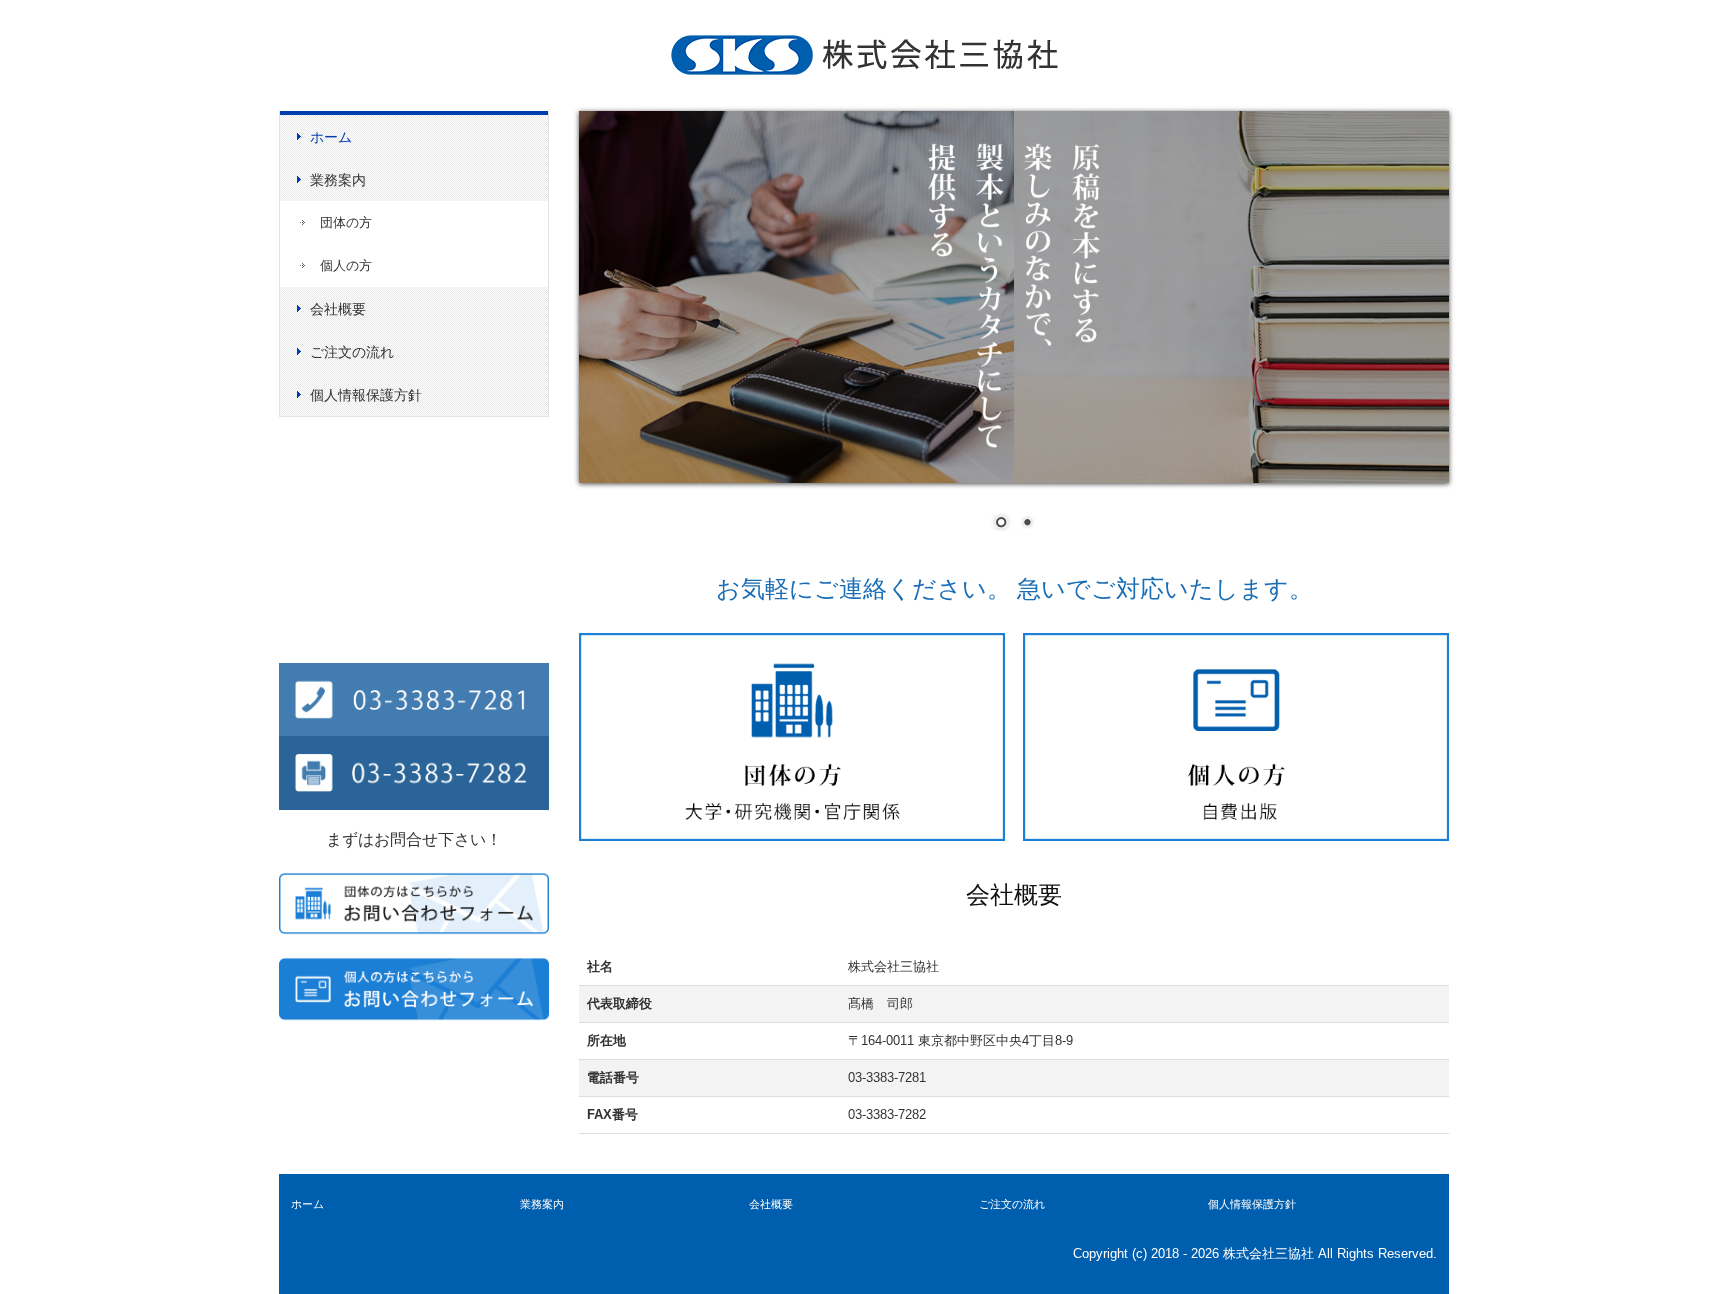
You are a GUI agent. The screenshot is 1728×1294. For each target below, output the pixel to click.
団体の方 (346, 222)
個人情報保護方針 (366, 395)
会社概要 (338, 309)
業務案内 (338, 180)
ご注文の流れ (352, 352)
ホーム (331, 137)
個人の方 (346, 265)
